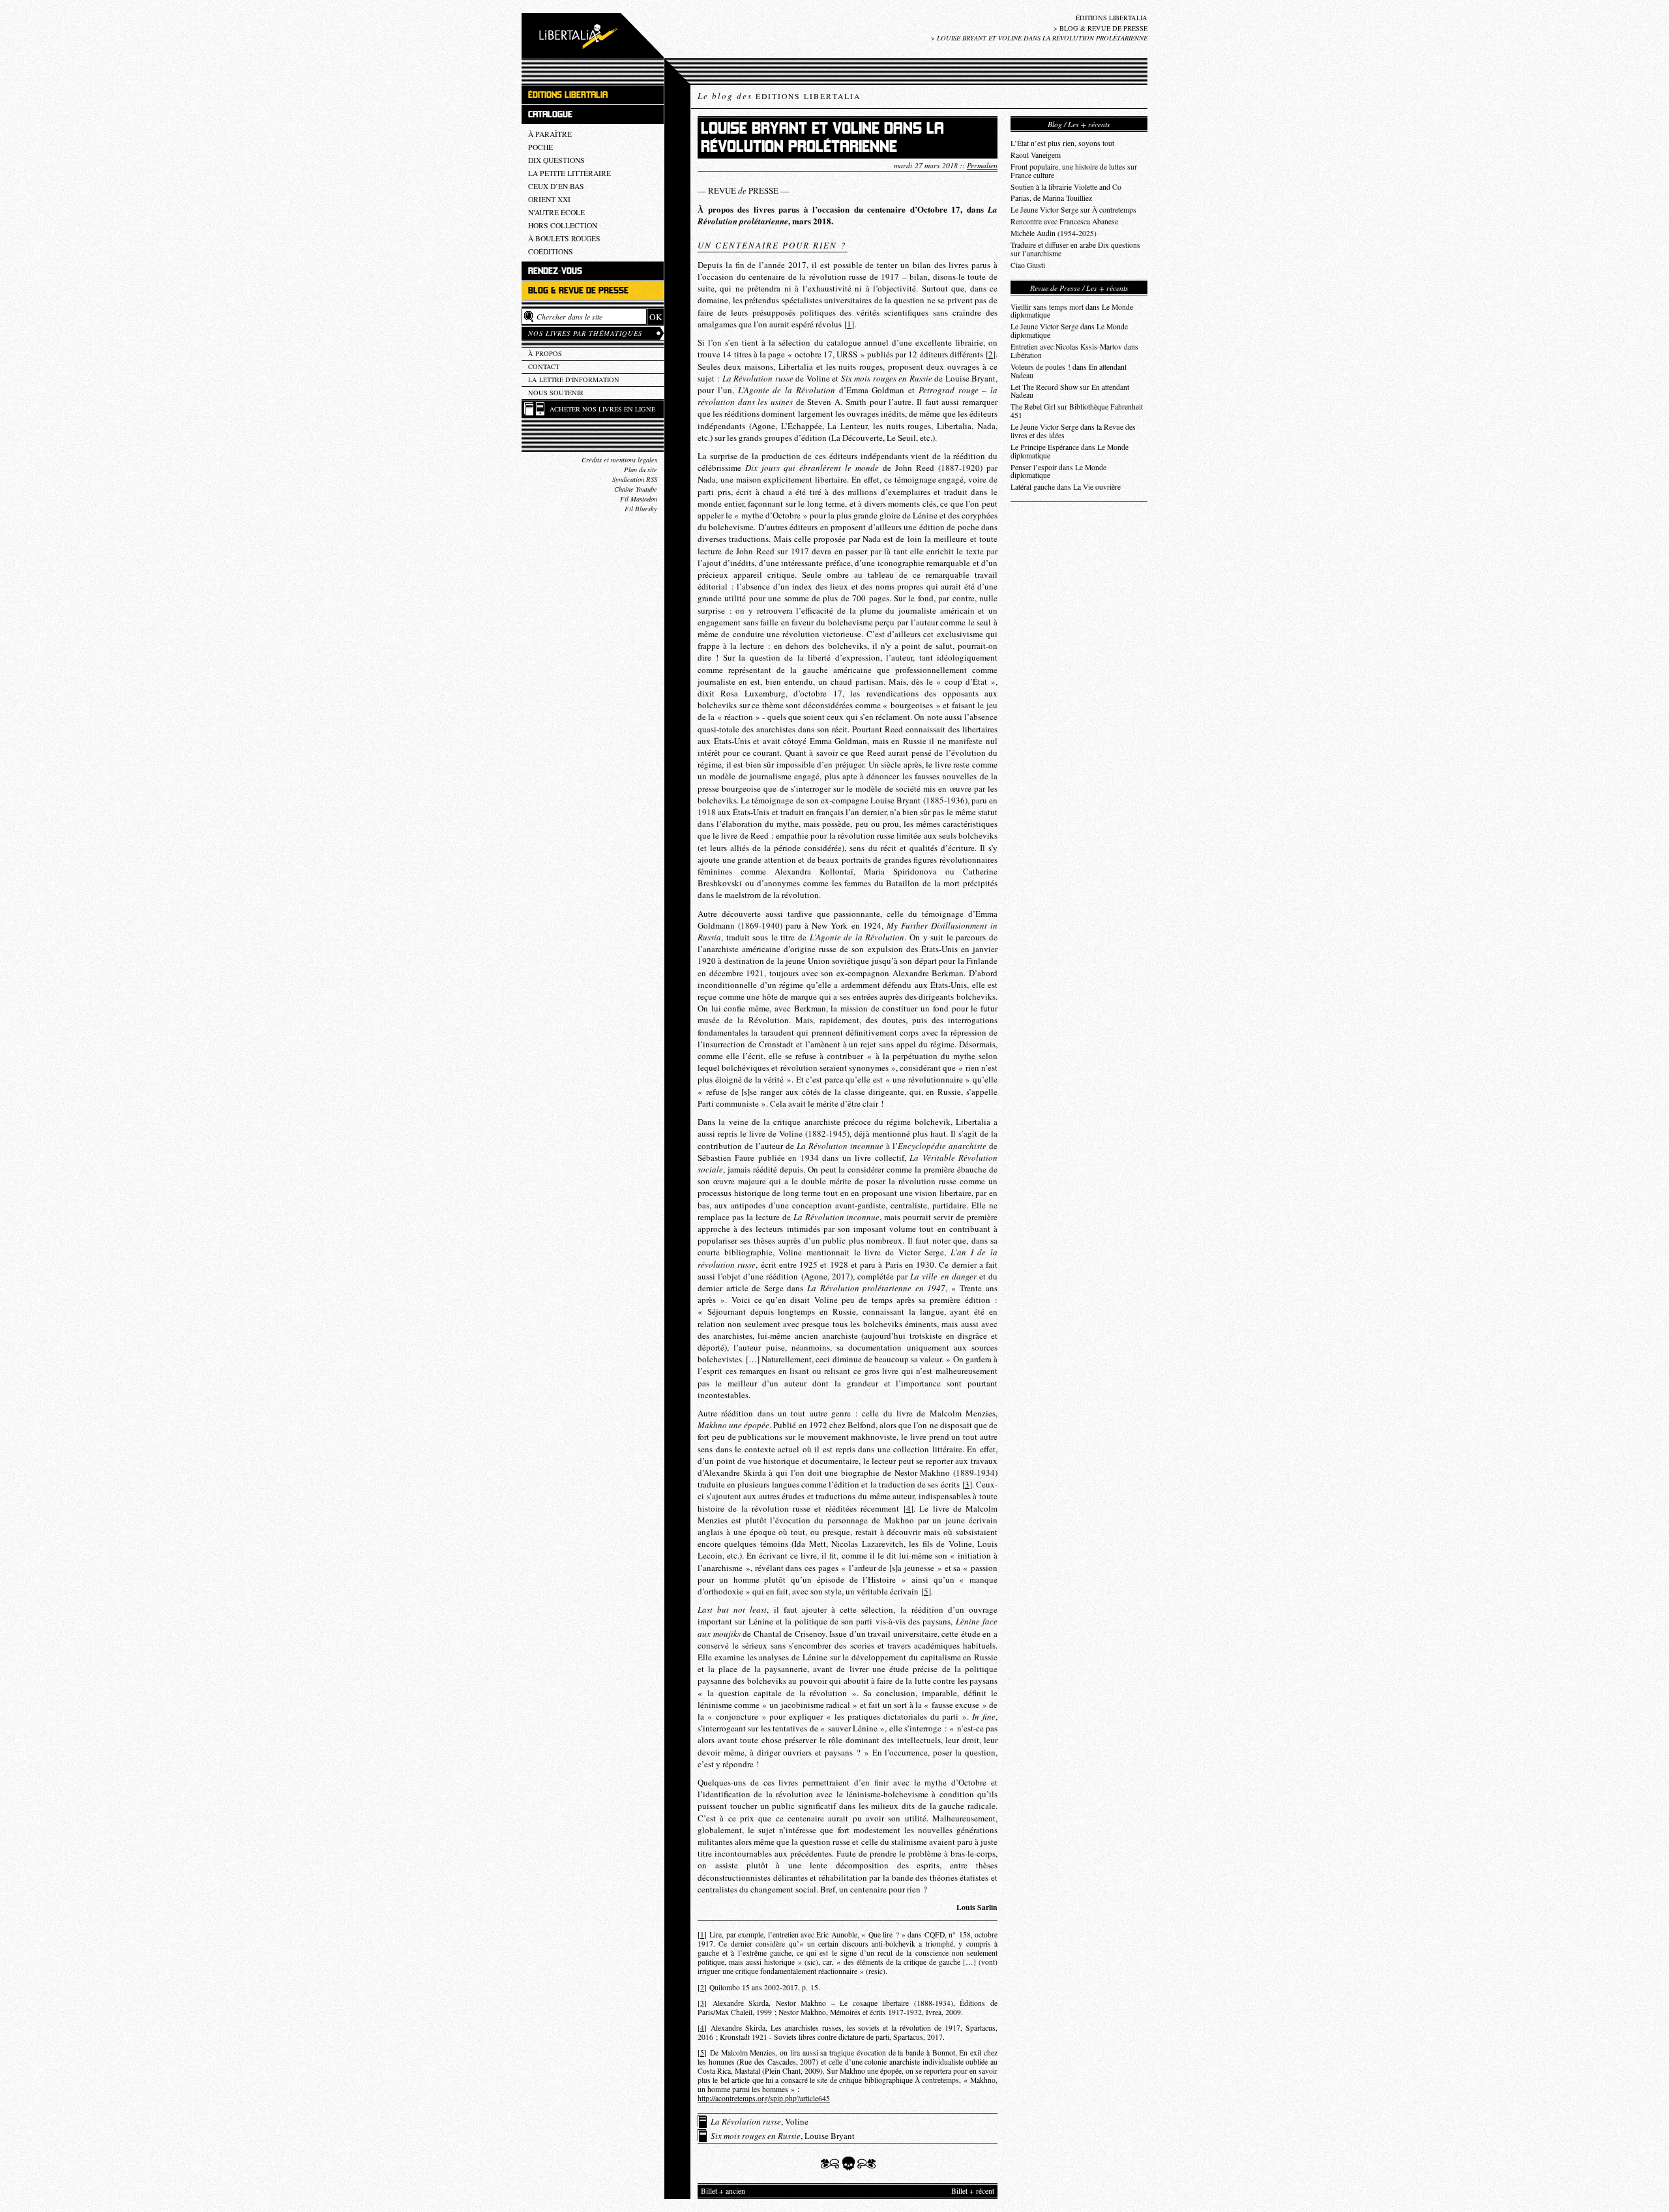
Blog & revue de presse (1103, 28)
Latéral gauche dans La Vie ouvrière (1066, 487)
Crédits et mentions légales (619, 460)
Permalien (982, 165)
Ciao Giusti (1028, 265)
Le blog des (779, 96)
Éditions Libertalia (1112, 18)
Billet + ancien (723, 2191)
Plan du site (641, 470)
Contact (544, 366)
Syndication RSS (635, 479)
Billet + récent (973, 2191)
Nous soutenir (556, 393)
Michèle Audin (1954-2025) (1054, 233)
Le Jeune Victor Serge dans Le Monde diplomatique (1069, 331)
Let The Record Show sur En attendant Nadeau (1070, 391)
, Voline (760, 2121)
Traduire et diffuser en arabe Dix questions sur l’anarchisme (1075, 249)
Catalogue (550, 114)
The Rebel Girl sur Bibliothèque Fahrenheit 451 (1077, 411)
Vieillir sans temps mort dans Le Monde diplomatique (1072, 311)
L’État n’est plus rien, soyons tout (1062, 143)
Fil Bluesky (641, 509)
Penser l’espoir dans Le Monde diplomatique (1058, 471)
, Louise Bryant (783, 2136)
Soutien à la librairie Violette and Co (1066, 187)
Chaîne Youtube (636, 489)
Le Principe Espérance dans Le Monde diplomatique (1070, 451)
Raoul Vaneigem (1036, 155)
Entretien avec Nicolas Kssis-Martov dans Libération (1074, 351)
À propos (545, 353)
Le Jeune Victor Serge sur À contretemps (1073, 210)
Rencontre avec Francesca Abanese (1064, 221)
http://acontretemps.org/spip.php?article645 (764, 2098)
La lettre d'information (574, 380)
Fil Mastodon (639, 499)
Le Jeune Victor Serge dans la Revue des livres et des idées (1073, 431)
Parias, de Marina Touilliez (1051, 198)
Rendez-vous (555, 271)
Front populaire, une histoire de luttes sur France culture (1074, 171)
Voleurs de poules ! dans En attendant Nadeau (1069, 371)
